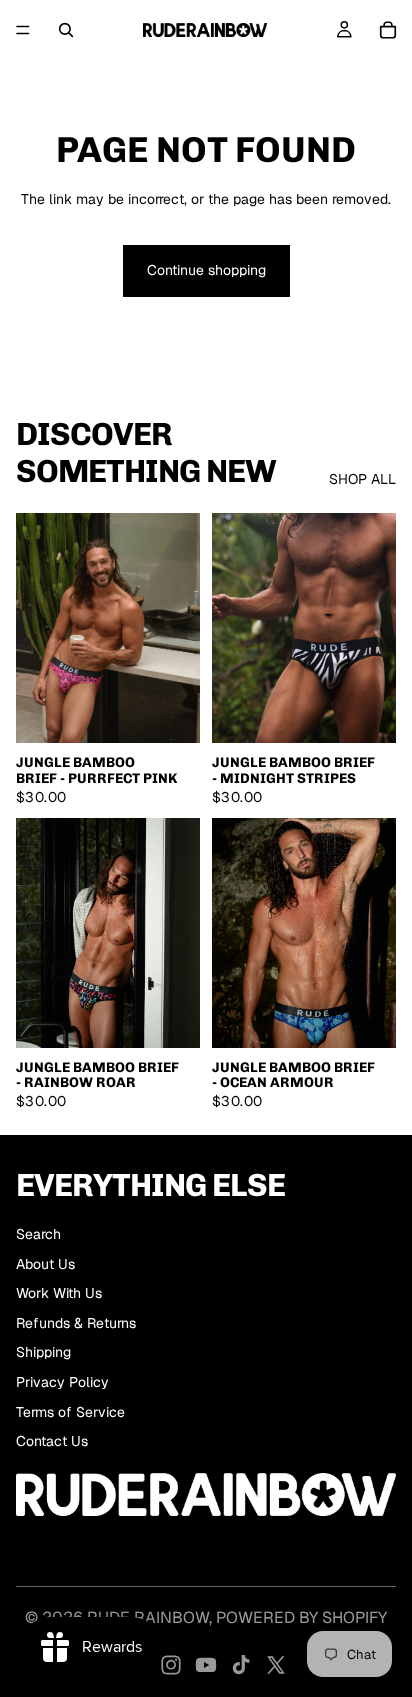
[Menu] (23, 30)
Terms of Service (70, 1412)
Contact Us (52, 1441)
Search (38, 1234)
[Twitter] (276, 1665)
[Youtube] (206, 1665)
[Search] (66, 30)
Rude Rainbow (148, 1617)
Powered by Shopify (301, 1617)
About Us (45, 1264)
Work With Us (59, 1293)
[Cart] (388, 30)
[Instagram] (171, 1665)
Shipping (43, 1352)
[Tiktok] (241, 1665)
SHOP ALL (362, 479)
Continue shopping (206, 270)
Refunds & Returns (76, 1323)
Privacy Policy (62, 1382)
